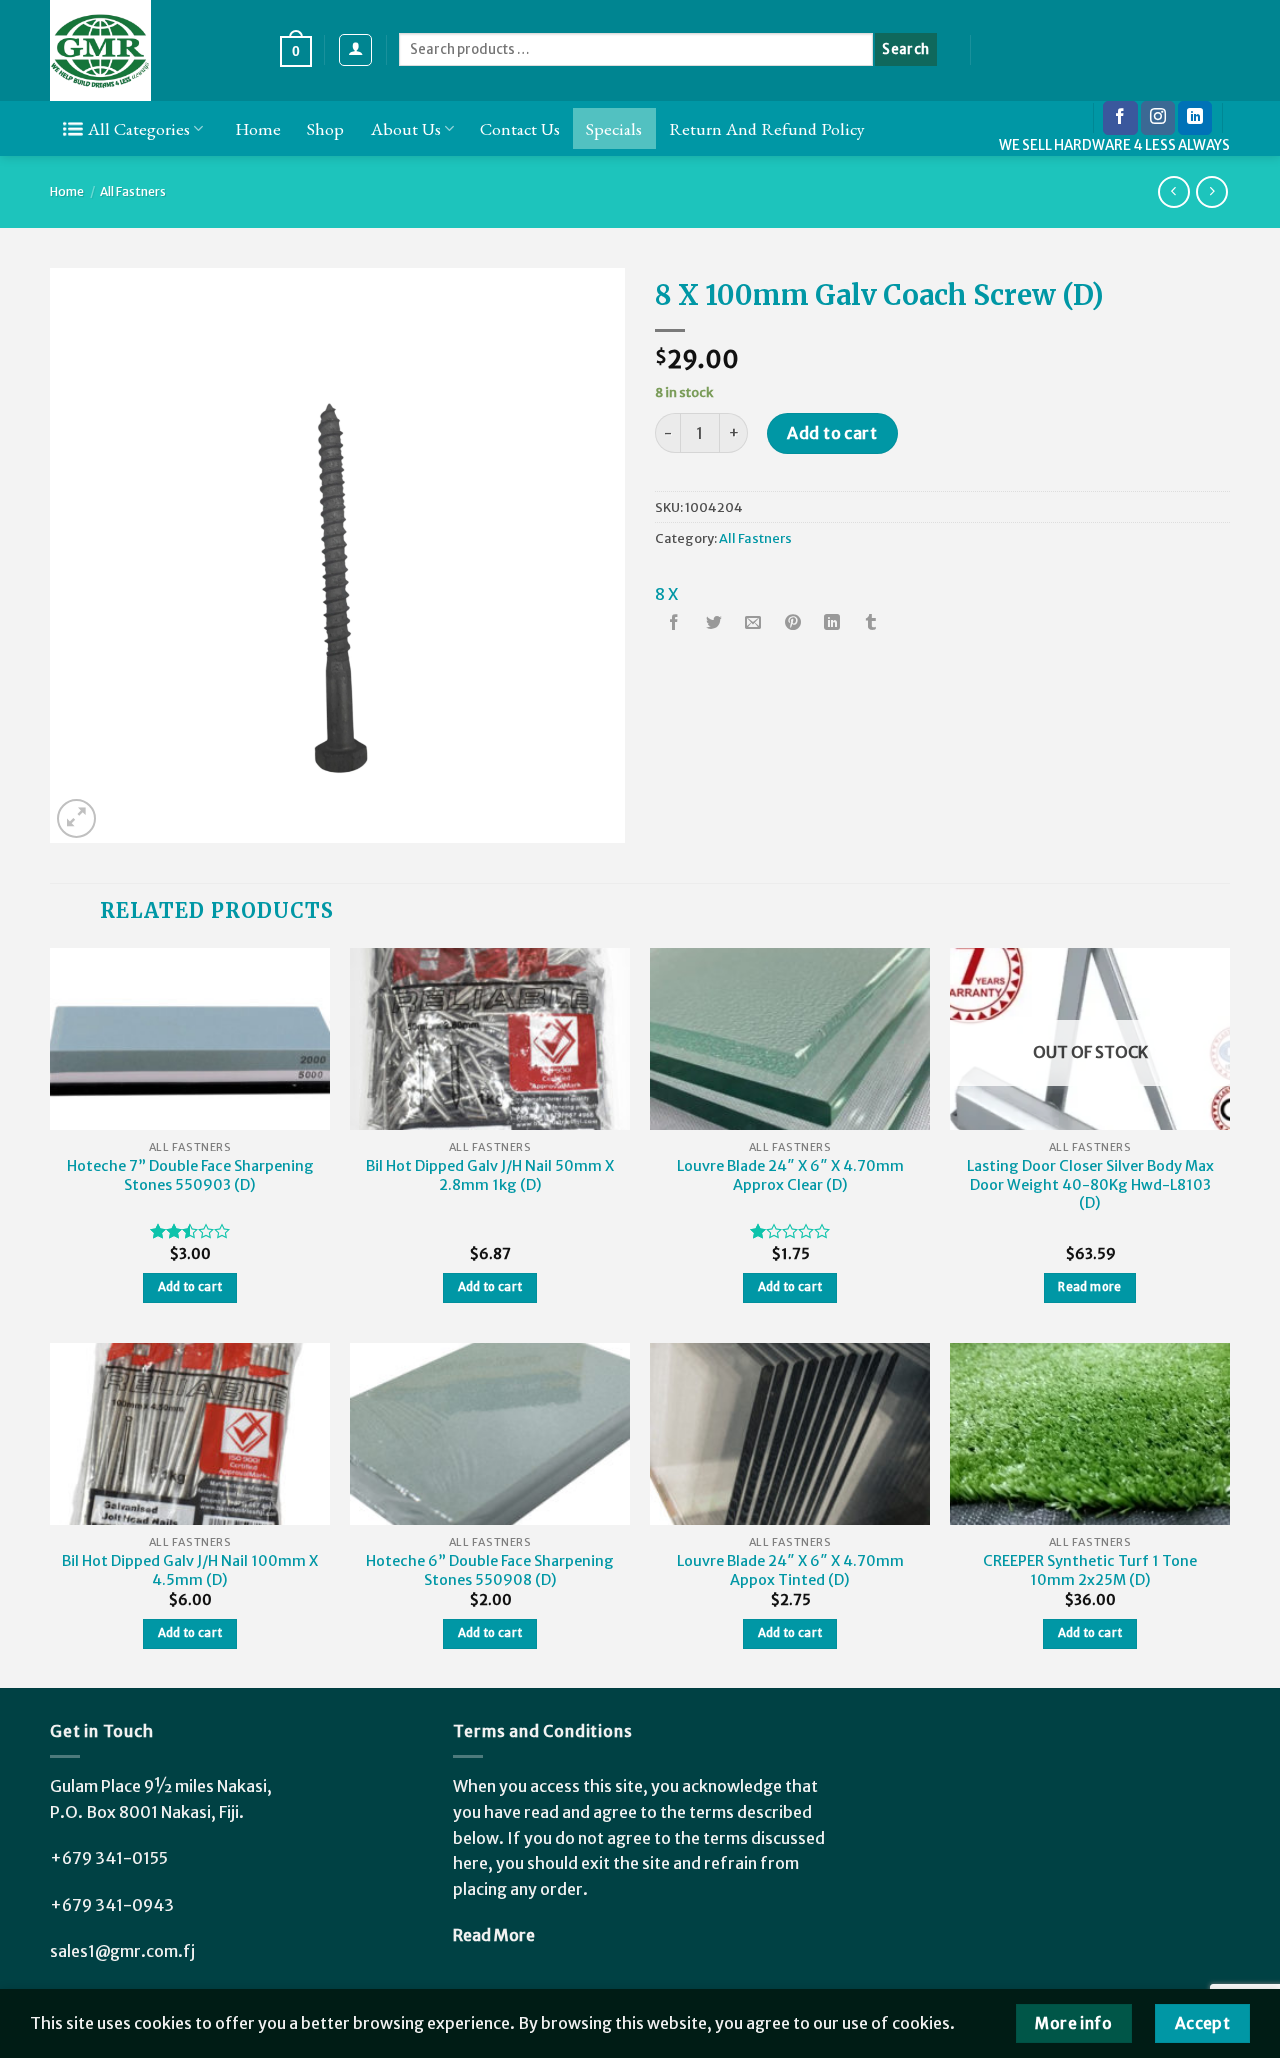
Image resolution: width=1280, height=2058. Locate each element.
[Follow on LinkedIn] (1195, 118)
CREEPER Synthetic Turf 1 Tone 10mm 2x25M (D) (1090, 1570)
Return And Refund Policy (767, 128)
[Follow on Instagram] (1158, 118)
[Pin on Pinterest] (793, 624)
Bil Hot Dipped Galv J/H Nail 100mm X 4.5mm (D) (190, 1570)
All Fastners (133, 191)
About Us (406, 128)
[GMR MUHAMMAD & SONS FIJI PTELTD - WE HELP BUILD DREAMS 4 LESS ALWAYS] (150, 50)
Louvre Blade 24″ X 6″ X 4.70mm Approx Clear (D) (790, 1175)
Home (258, 128)
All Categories (139, 128)
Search (905, 49)
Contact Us (520, 128)
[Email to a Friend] (753, 624)
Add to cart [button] (190, 1287)
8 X (666, 594)
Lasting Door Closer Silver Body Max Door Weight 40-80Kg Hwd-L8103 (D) (1090, 1184)
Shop (325, 128)
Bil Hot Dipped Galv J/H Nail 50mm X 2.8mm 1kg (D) (490, 1175)
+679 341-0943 (112, 1905)
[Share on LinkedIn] (832, 624)
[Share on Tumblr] (871, 624)
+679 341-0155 (109, 1858)
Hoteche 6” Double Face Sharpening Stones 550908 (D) (490, 1570)
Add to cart (832, 433)
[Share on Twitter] (714, 624)
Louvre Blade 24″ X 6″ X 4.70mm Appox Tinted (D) (790, 1570)
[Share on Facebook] (675, 624)
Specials (614, 128)
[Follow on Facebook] (1120, 118)
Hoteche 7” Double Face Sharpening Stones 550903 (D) (190, 1175)
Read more (1089, 1287)
